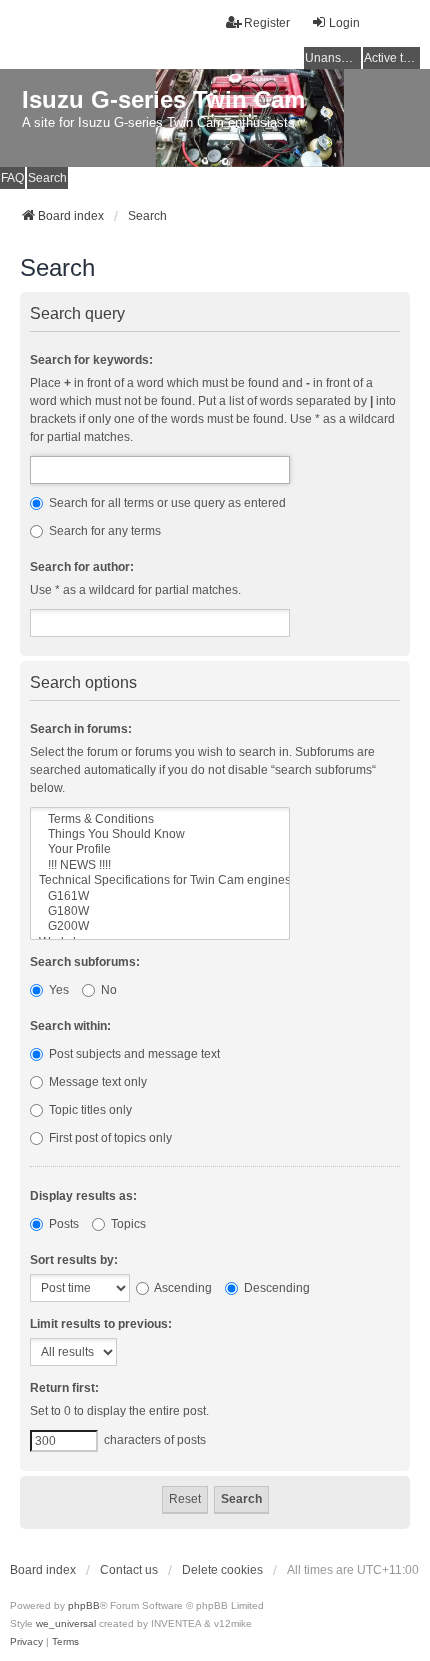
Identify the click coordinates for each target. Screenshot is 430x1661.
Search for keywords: (91, 360)
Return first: (64, 1388)
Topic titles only (89, 1110)
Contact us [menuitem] (129, 1570)
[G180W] (160, 911)
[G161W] (160, 896)
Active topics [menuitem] (392, 58)
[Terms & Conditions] (160, 819)
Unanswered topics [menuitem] (333, 58)
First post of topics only (109, 1138)
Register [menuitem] (267, 23)
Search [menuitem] (47, 178)
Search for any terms (103, 531)
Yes (57, 990)
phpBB (84, 1605)
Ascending (182, 1288)
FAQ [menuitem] (12, 178)
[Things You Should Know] (160, 834)
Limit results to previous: (101, 1324)
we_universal (66, 1623)
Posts (62, 1224)
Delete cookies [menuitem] (222, 1570)
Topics (127, 1224)
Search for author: (82, 567)
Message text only (96, 1082)
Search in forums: (81, 729)
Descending (275, 1288)
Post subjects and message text (133, 1054)
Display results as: (83, 1196)
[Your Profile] (160, 849)
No (107, 990)
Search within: (70, 1026)
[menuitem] (26, 1642)
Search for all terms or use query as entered (166, 503)
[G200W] (160, 926)
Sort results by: (74, 1260)
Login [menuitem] (344, 23)
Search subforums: (85, 962)
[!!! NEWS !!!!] (160, 865)
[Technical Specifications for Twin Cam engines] (160, 880)
